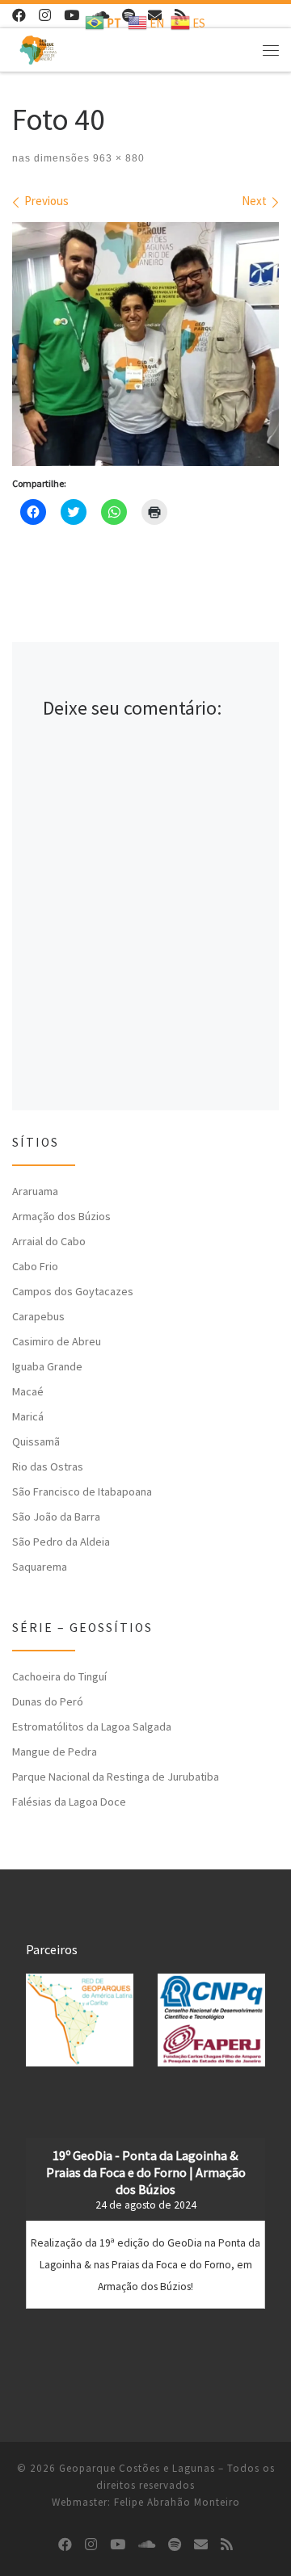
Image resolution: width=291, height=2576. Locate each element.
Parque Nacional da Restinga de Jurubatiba (116, 1777)
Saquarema (40, 1567)
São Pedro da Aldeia (61, 1542)
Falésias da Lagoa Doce (69, 1802)
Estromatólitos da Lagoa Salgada (92, 1726)
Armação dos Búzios (61, 1216)
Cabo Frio (35, 1266)
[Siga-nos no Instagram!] (45, 16)
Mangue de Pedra (55, 1752)
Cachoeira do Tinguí (59, 1676)
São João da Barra (56, 1517)
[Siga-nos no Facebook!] (19, 16)
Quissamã (36, 1441)
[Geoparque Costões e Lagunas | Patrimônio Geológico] (38, 48)
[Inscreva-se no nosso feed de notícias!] (227, 2545)
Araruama (35, 1191)
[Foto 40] (145, 344)
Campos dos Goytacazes (73, 1291)
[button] (80, 2020)
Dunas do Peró (48, 1701)
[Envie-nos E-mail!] (201, 2545)
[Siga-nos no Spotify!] (175, 2545)
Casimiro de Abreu (57, 1341)
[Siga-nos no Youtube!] (72, 16)
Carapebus (38, 1316)
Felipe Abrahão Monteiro (177, 2502)
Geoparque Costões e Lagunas (137, 2468)
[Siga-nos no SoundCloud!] (147, 2545)
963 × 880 (117, 158)
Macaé (28, 1391)
